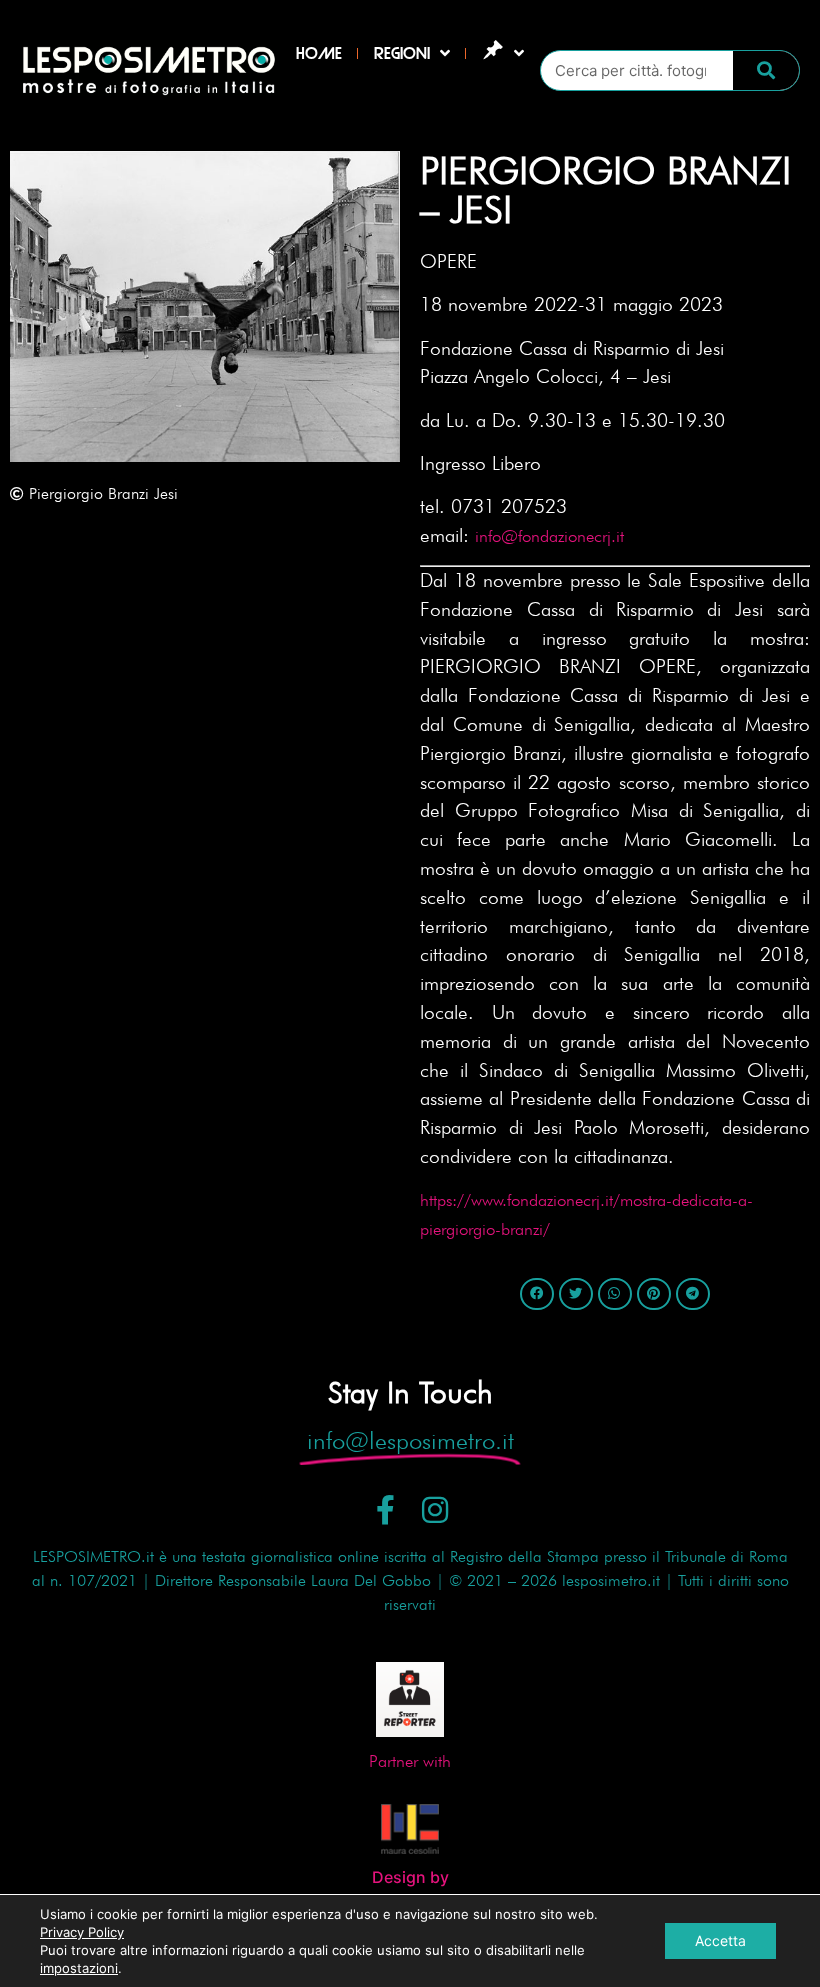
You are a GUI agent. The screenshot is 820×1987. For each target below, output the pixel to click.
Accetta (720, 1940)
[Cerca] (766, 70)
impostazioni (79, 1968)
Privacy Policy (82, 1932)
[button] (537, 1294)
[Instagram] (435, 1510)
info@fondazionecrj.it (549, 536)
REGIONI (402, 53)
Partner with (410, 1761)
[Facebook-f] (386, 1510)
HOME (319, 53)
